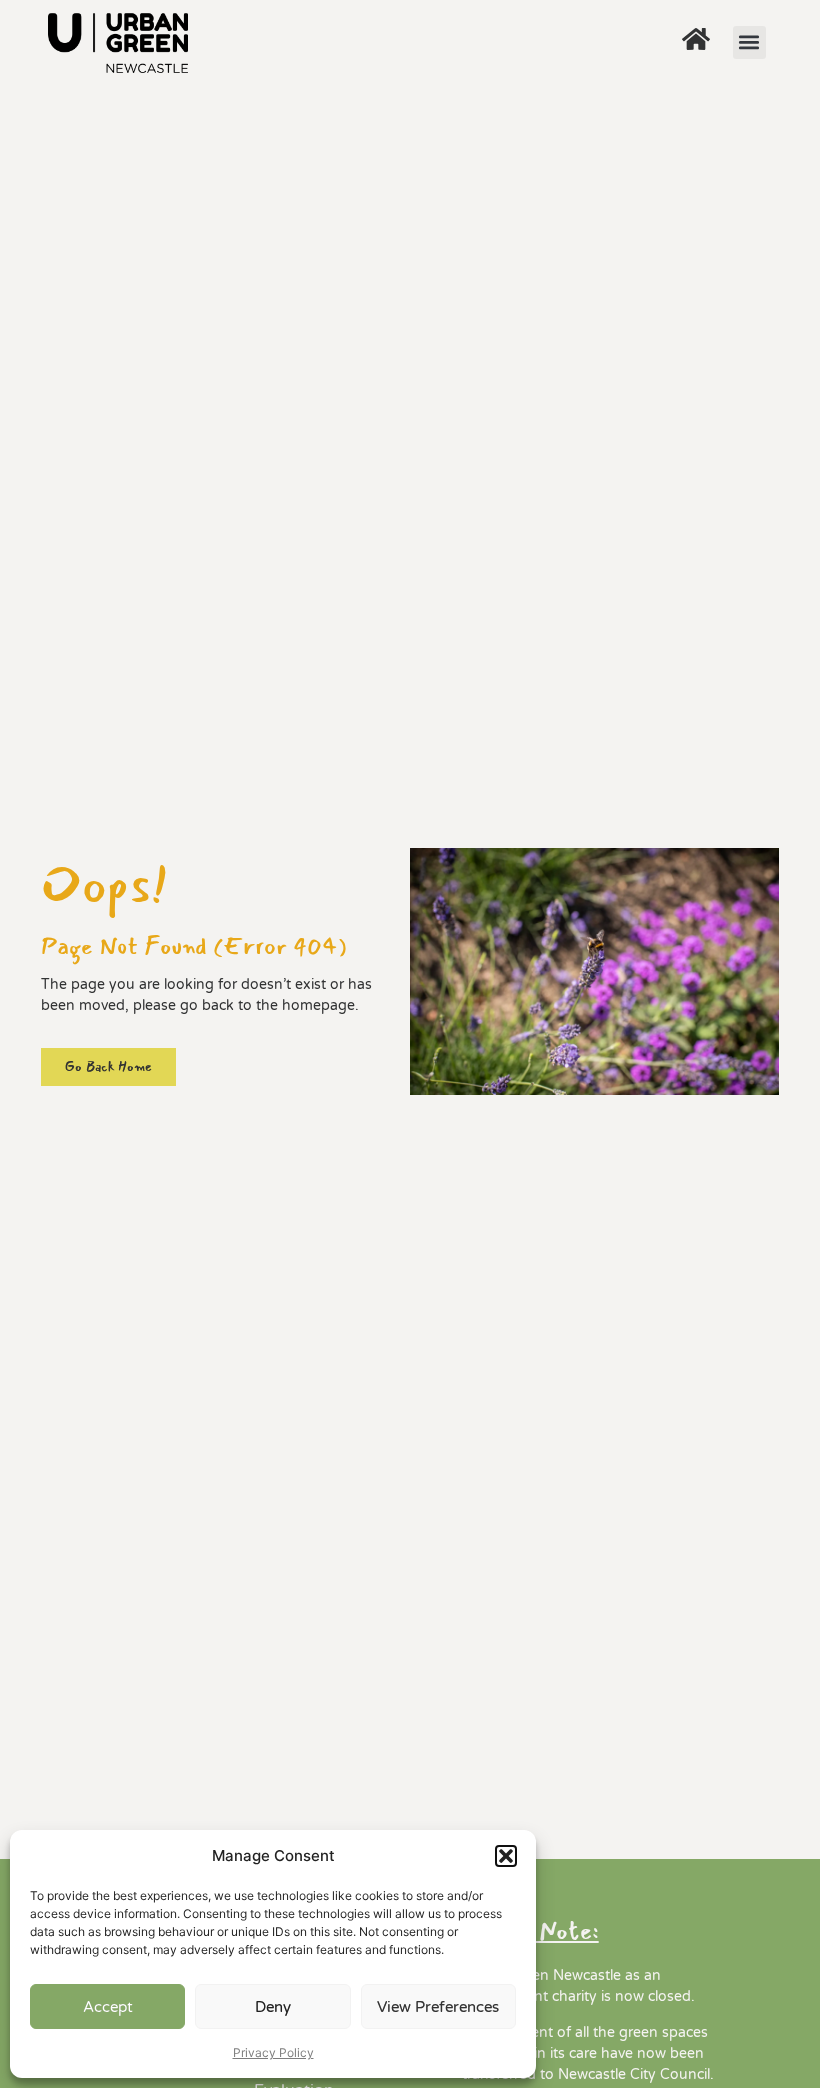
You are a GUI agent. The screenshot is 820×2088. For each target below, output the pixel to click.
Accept (108, 2007)
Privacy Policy (273, 2052)
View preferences (438, 2007)
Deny (273, 2007)
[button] (506, 1856)
